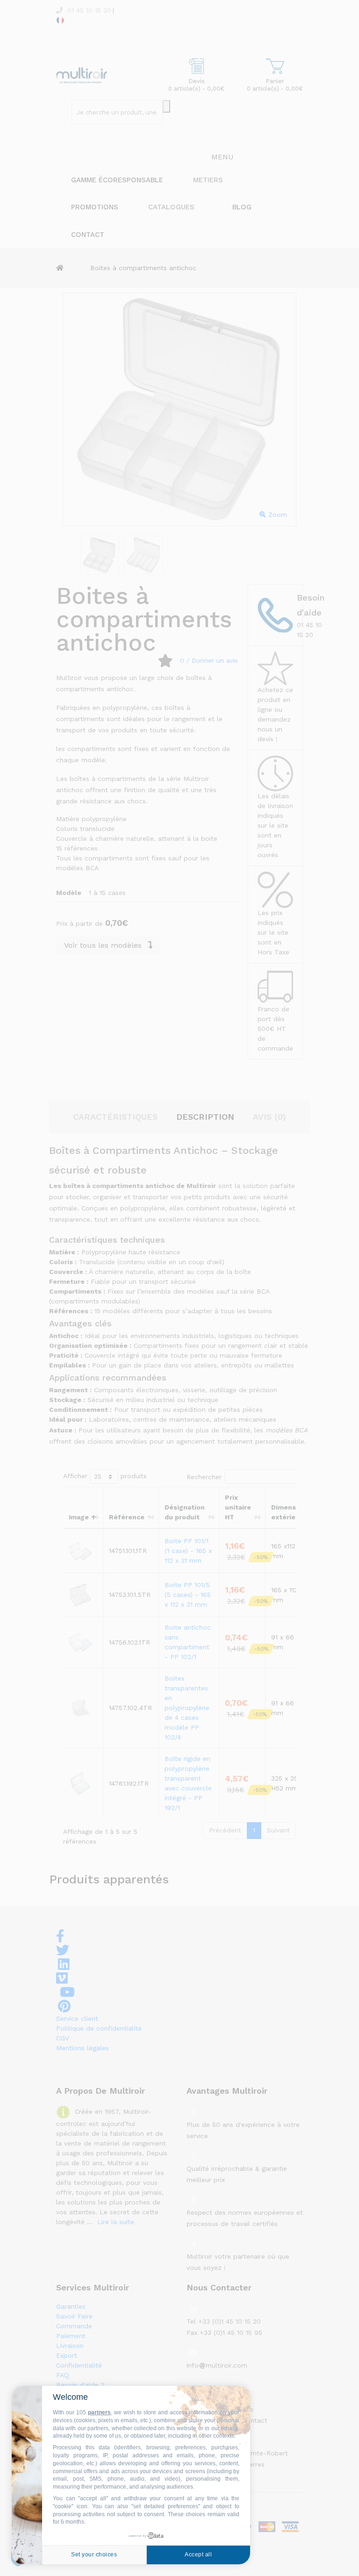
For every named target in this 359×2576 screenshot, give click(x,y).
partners (99, 2412)
